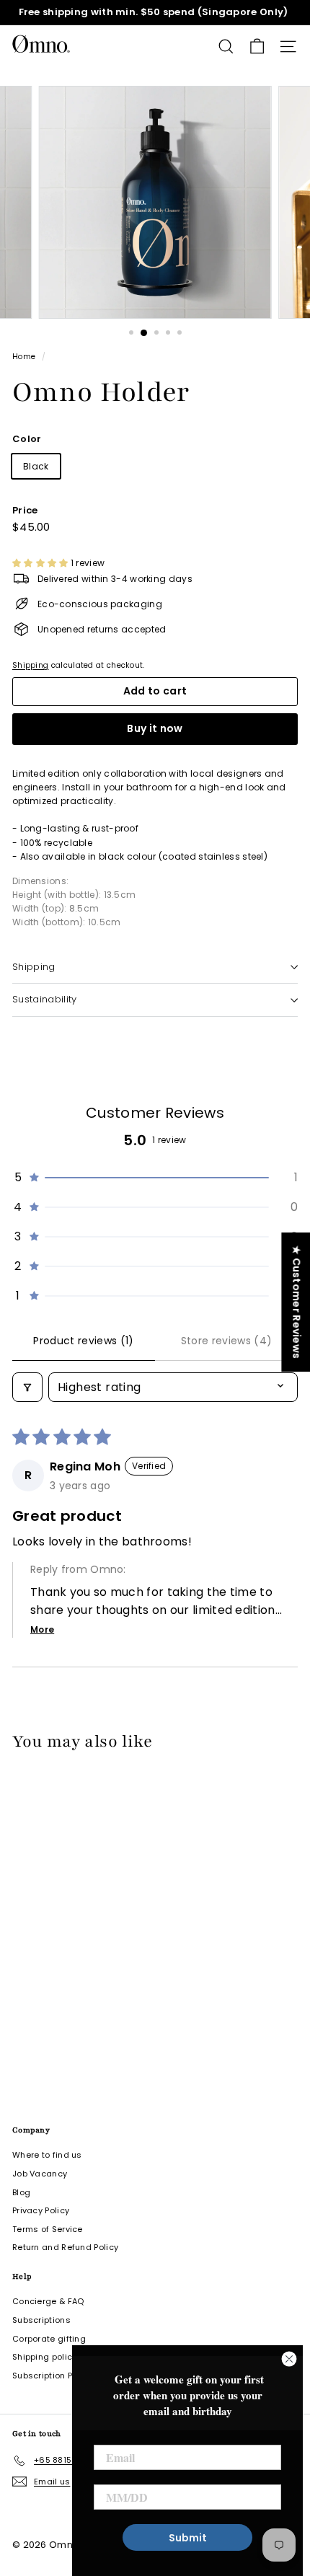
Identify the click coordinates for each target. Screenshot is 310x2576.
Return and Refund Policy (65, 2247)
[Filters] (27, 1387)
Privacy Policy (41, 2210)
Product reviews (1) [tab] (84, 1341)
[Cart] (257, 47)
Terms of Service (48, 2229)
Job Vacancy (40, 2174)
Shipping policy (45, 2357)
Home (24, 357)
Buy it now (155, 728)
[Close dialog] (289, 2359)
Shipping (30, 665)
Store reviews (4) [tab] (227, 1341)
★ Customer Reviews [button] (296, 1302)
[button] (41, 563)
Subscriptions (41, 2320)
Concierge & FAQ (48, 2301)
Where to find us (47, 2155)
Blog (21, 2192)
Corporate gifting (49, 2339)
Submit (188, 2538)
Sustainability (45, 999)
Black (36, 466)
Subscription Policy (52, 2376)
